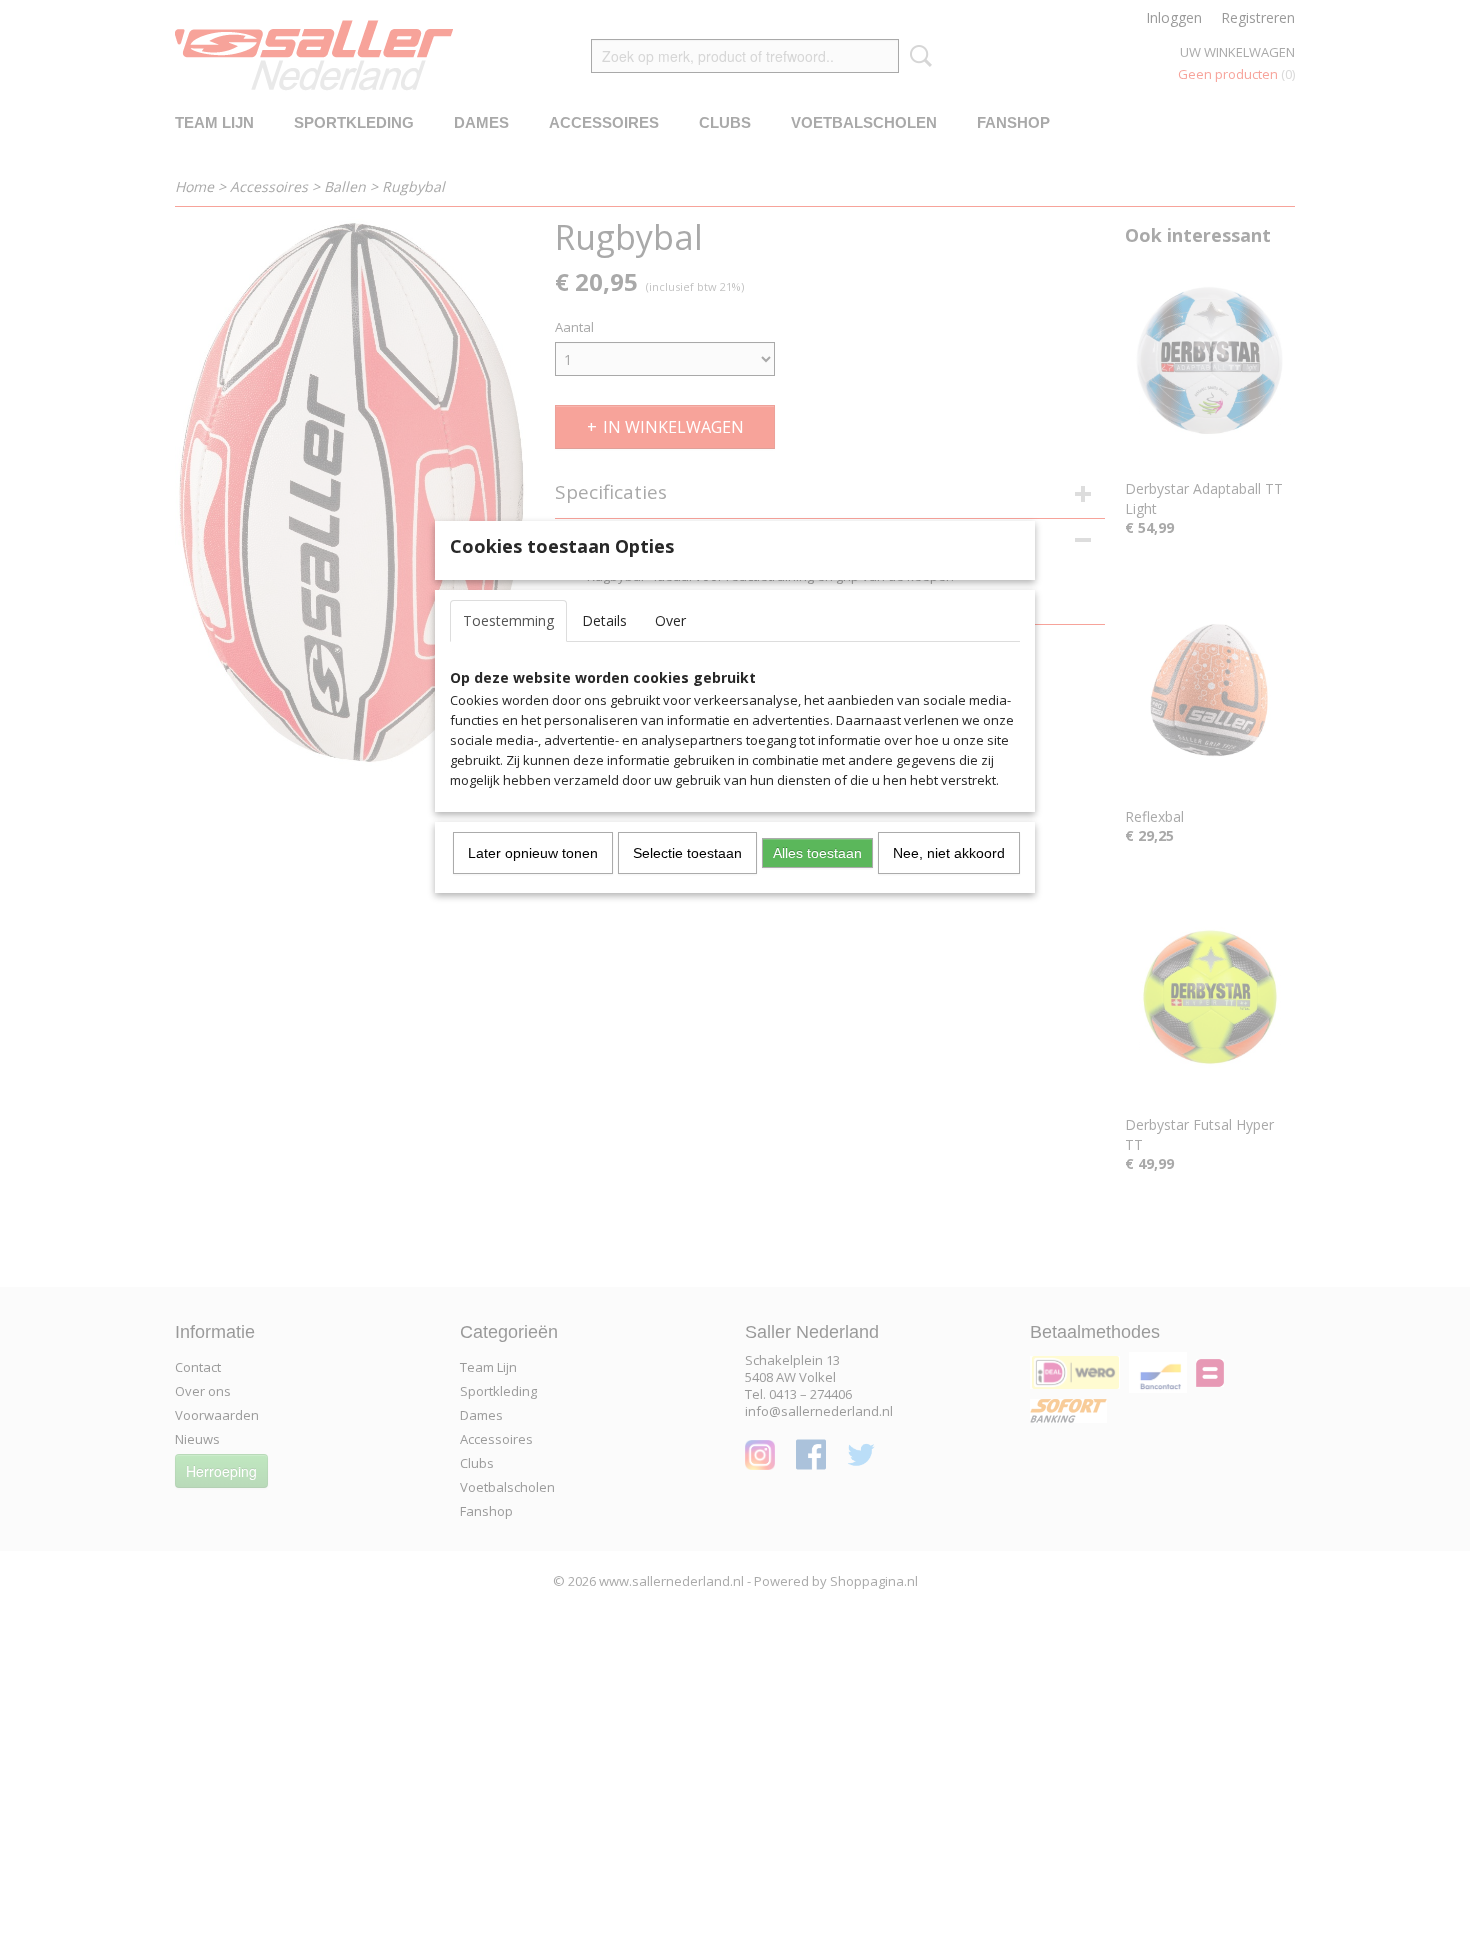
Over (670, 620)
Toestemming (508, 620)
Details (604, 620)
